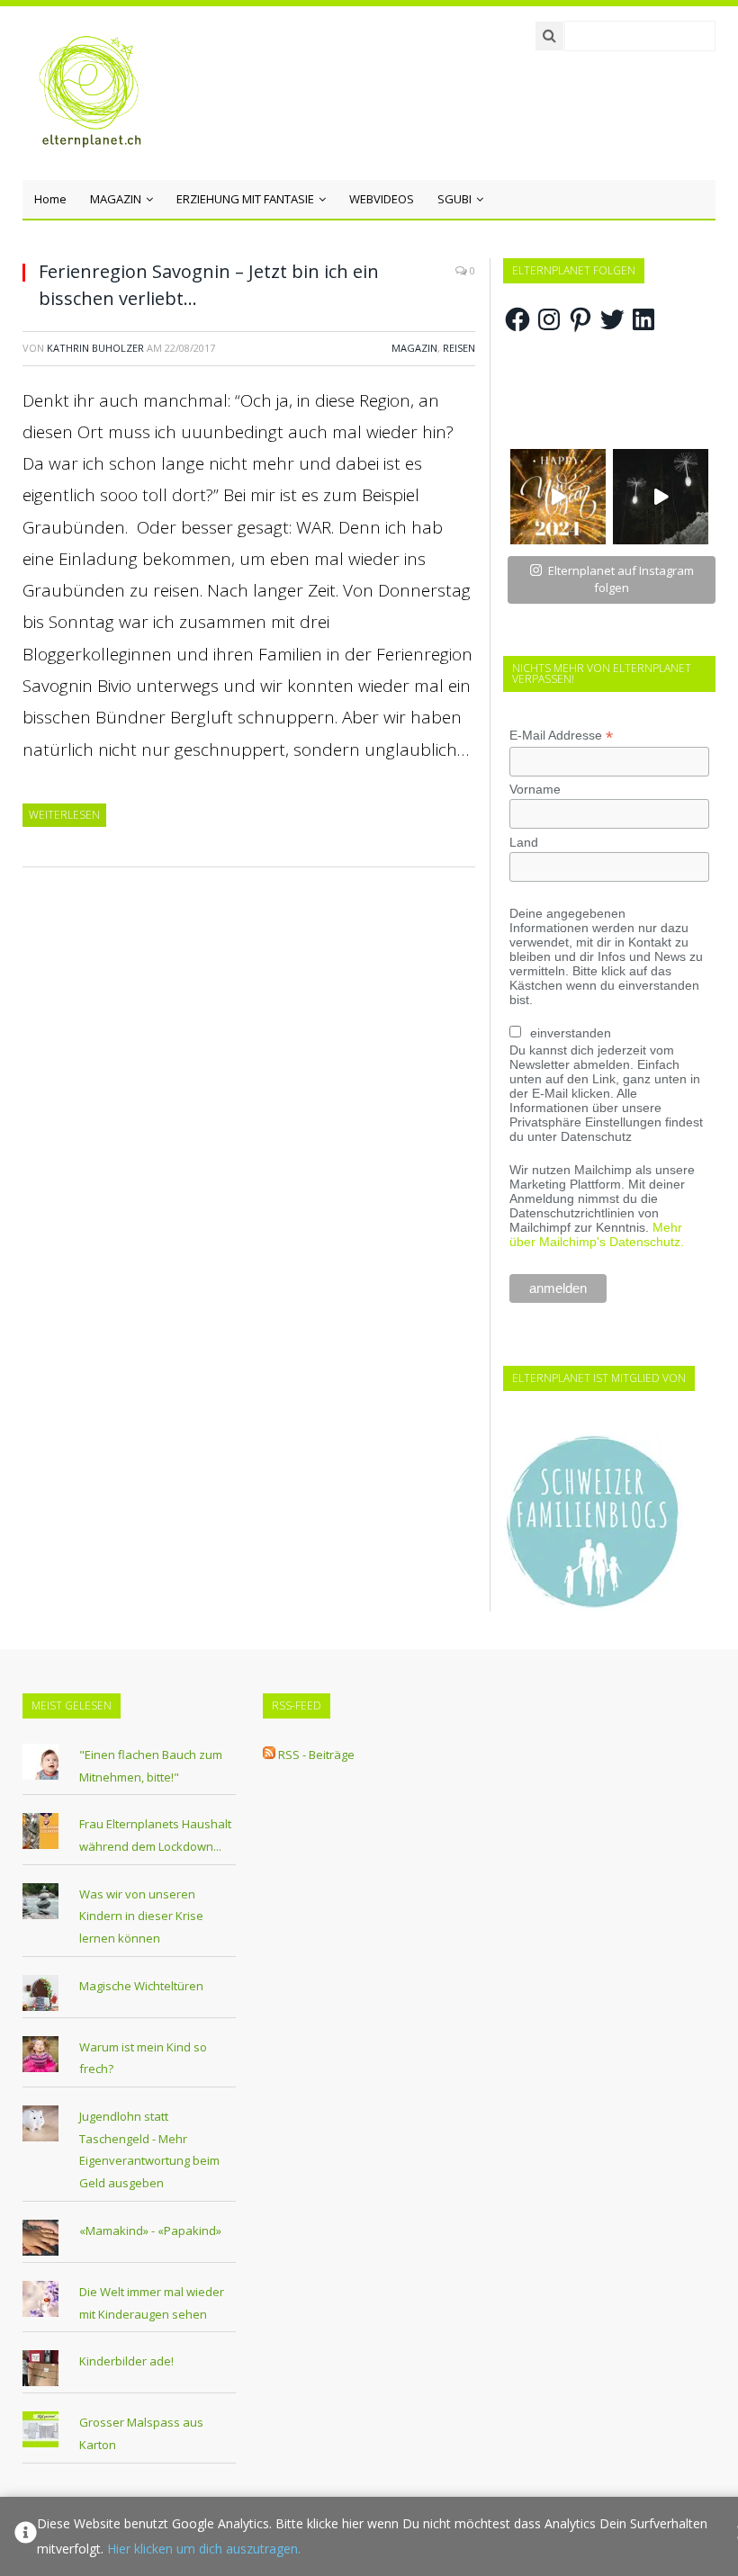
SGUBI (454, 199)
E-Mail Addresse (561, 736)
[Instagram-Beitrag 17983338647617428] (558, 497)
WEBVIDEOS (382, 199)
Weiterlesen (64, 815)
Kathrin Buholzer (95, 348)
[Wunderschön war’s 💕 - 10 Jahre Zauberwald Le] (661, 497)
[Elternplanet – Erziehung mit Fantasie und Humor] (90, 92)
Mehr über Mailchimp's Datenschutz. (597, 1234)
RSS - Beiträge (316, 1755)
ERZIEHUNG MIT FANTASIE (245, 199)
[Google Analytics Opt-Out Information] (26, 2536)
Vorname (535, 789)
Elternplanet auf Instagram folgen (621, 579)
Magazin (414, 348)
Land (524, 842)
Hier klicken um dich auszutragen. (204, 2549)
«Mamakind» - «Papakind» (150, 2230)
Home (50, 199)
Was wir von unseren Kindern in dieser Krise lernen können (141, 1916)
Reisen (459, 348)
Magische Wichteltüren (141, 1986)
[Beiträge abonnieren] (269, 1755)
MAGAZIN (116, 199)
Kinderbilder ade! (126, 2361)
